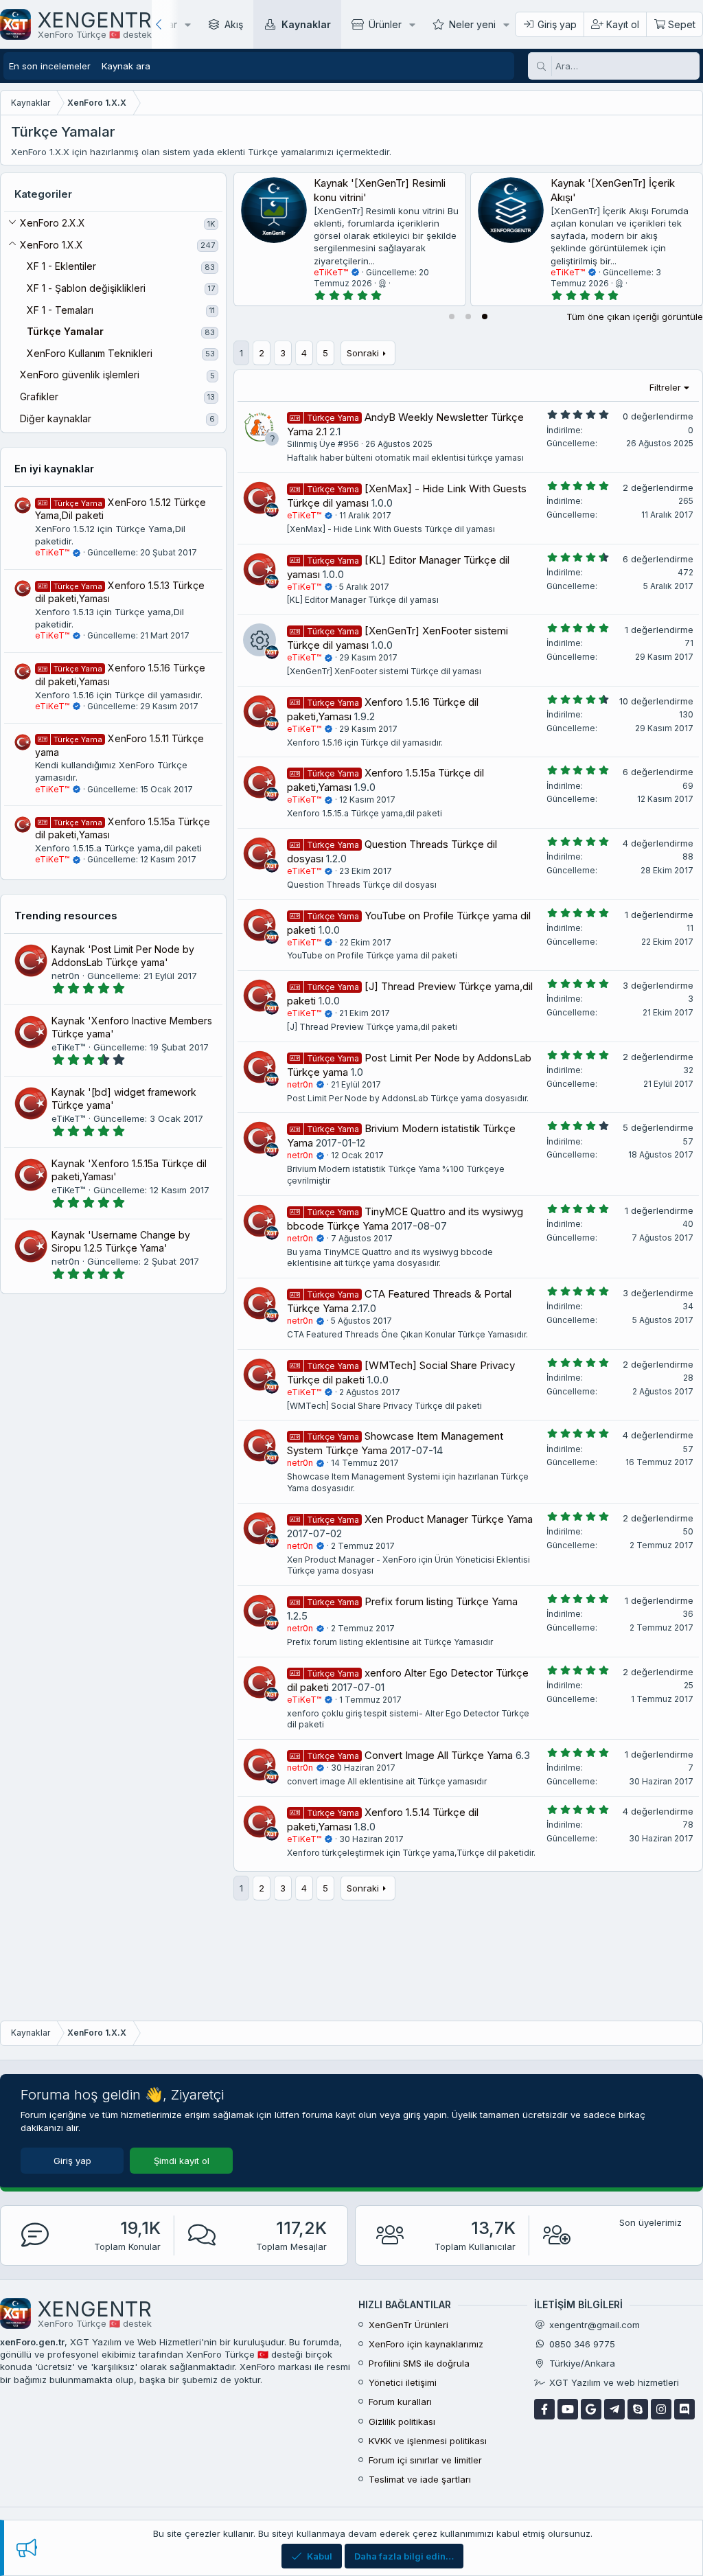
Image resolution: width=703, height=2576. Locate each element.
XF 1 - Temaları (60, 310)
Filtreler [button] (665, 387)
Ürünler (385, 24)
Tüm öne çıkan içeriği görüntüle (635, 317)
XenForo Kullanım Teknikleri (90, 353)
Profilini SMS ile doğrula (419, 2363)
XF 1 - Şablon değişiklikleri (86, 288)
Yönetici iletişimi (403, 2382)
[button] (188, 24)
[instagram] (661, 2409)
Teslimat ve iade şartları (420, 2479)
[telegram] (614, 2409)
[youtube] (568, 2409)
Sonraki (363, 353)
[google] (591, 2409)
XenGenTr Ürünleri (408, 2325)
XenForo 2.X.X (53, 223)
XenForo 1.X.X (51, 245)
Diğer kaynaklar (56, 418)
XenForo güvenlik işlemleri (80, 375)
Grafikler (39, 396)
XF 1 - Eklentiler (61, 266)
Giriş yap (72, 2161)
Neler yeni (472, 24)
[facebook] (544, 2409)
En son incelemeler (50, 66)
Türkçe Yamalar (65, 331)
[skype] (638, 2409)
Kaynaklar (306, 24)
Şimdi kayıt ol (182, 2161)
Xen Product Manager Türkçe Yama (449, 1519)
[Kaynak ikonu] (260, 640)
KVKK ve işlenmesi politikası (428, 2441)
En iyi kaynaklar (54, 469)
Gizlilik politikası (402, 2422)
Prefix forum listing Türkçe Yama (441, 1601)
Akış (234, 24)
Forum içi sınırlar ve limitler (425, 2460)
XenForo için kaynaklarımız (426, 2344)
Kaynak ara (126, 66)
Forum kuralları (400, 2402)
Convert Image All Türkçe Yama (439, 1755)
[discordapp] (684, 2409)
